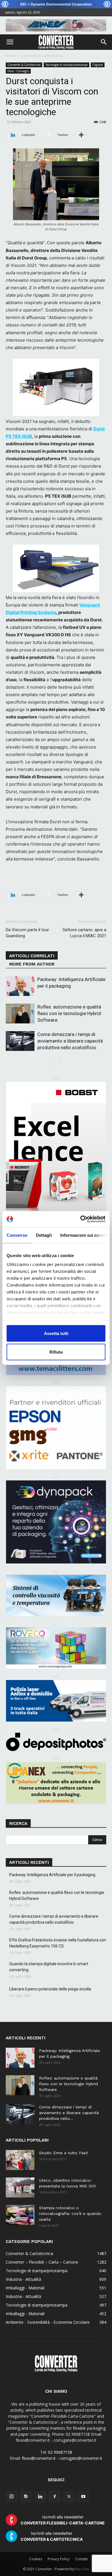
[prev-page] (50, 1062)
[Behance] (26, 2497)
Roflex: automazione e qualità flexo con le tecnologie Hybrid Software (69, 1013)
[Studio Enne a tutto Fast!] (20, 2160)
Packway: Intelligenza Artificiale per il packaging (52, 1875)
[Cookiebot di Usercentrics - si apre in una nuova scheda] (81, 1219)
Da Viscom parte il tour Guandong (27, 933)
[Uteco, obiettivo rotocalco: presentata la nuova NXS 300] (20, 2187)
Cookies (36, 2559)
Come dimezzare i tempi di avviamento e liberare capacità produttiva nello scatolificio (70, 1041)
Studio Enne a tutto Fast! (64, 2153)
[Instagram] (11, 2497)
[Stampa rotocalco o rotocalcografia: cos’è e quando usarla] (20, 2215)
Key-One (82, 2569)
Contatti (81, 2559)
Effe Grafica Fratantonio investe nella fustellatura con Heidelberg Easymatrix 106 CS (58, 1943)
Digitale (98, 65)
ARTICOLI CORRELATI (32, 956)
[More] (81, 135)
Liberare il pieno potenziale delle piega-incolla (50, 1989)
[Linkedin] (40, 2497)
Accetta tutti (56, 1333)
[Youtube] (83, 2497)
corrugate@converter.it (81, 2458)
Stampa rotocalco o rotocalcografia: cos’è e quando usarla (70, 2213)
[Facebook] (55, 2497)
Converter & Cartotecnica (42, 56)
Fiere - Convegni (18, 71)
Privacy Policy (59, 2559)
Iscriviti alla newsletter (63, 2520)
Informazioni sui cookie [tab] (84, 1235)
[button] (10, 42)
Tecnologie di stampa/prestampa (66, 65)
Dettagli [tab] (44, 1235)
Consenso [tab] (17, 1235)
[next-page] (60, 1062)
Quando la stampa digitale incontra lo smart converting (49, 1967)
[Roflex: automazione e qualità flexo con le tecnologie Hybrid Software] (20, 1014)
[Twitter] (69, 2497)
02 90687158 (60, 2452)
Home (11, 56)
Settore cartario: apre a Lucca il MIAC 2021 (84, 933)
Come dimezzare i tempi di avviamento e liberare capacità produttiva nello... (69, 2113)
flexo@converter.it (39, 2458)
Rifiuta (56, 1352)
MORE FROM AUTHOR (32, 964)
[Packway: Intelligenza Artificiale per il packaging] (20, 986)
